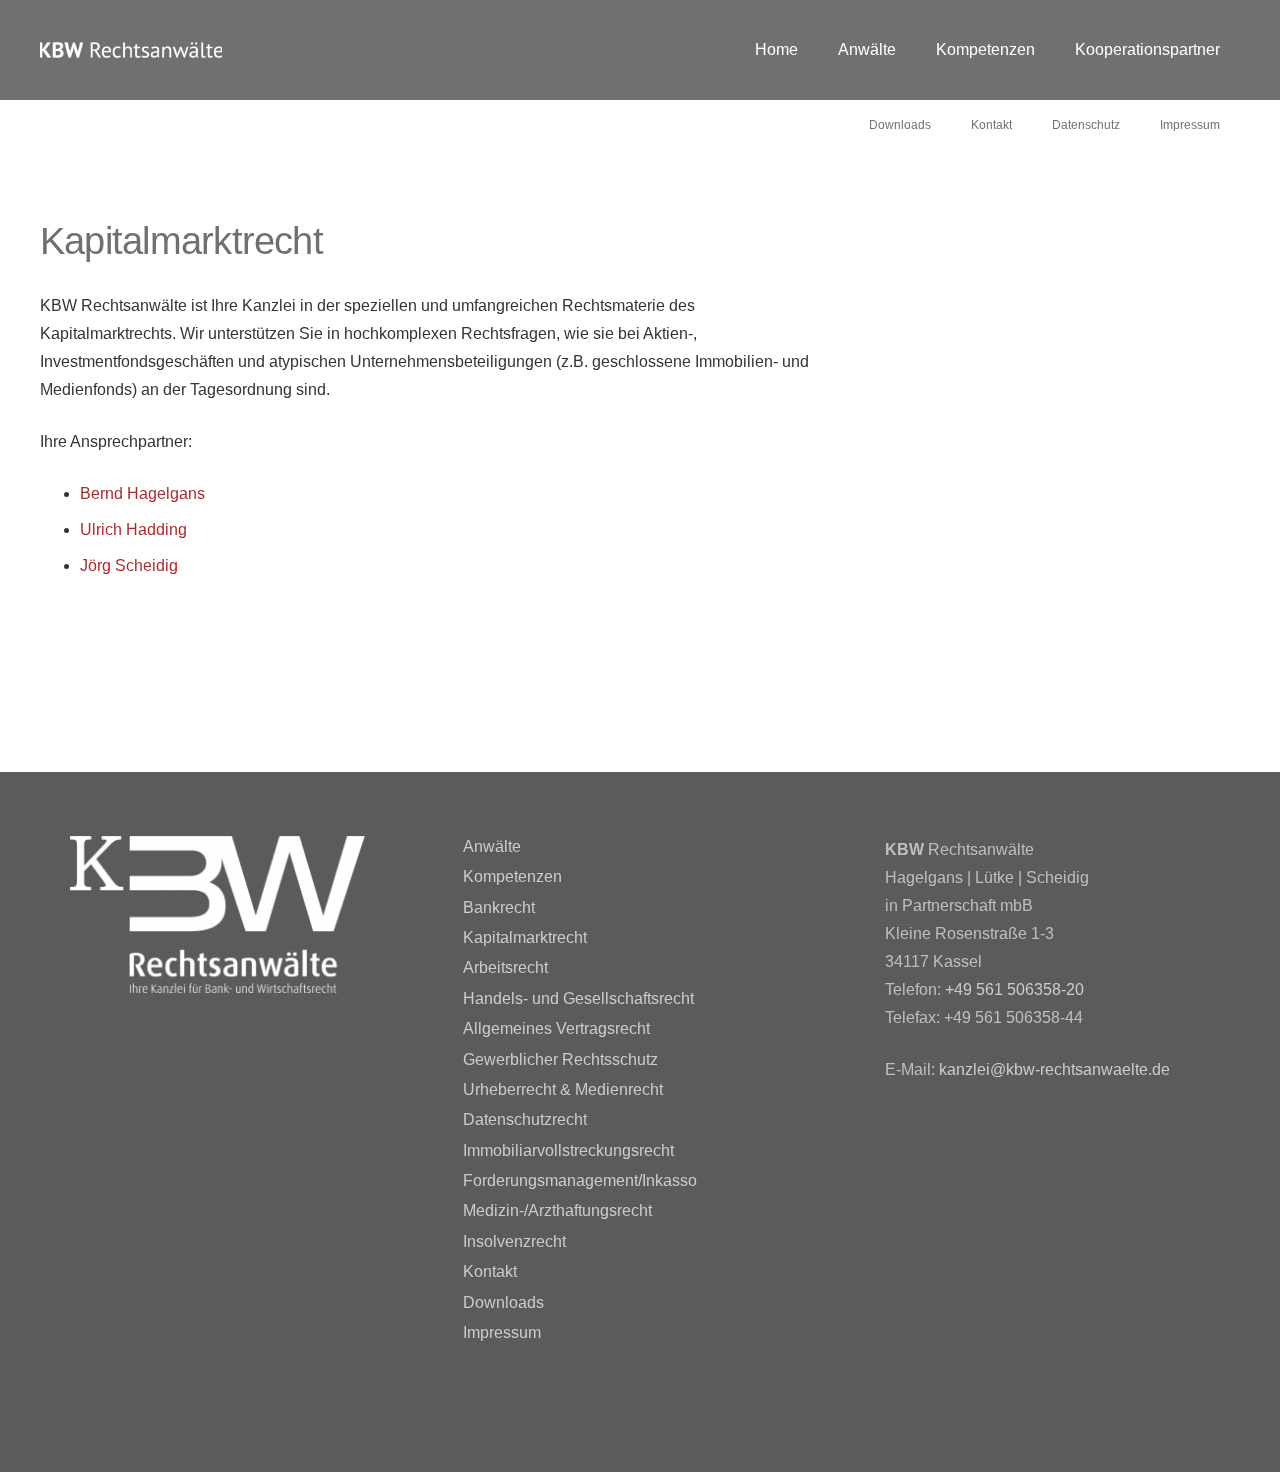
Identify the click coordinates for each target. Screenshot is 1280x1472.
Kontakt (490, 1271)
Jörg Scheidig (129, 565)
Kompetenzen (512, 876)
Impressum (502, 1332)
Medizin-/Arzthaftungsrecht (557, 1210)
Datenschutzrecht (525, 1119)
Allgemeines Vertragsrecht (556, 1028)
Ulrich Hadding (133, 529)
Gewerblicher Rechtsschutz (560, 1059)
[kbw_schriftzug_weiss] (131, 50)
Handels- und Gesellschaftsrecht (578, 998)
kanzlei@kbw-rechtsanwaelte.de (1054, 1069)
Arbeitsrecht (505, 967)
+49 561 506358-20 (1014, 989)
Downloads (503, 1302)
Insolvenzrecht (514, 1241)
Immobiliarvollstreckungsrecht (568, 1150)
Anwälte (492, 846)
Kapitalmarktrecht (525, 937)
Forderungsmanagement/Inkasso (580, 1180)
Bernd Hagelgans (142, 493)
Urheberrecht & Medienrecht (563, 1089)
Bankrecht (499, 907)
